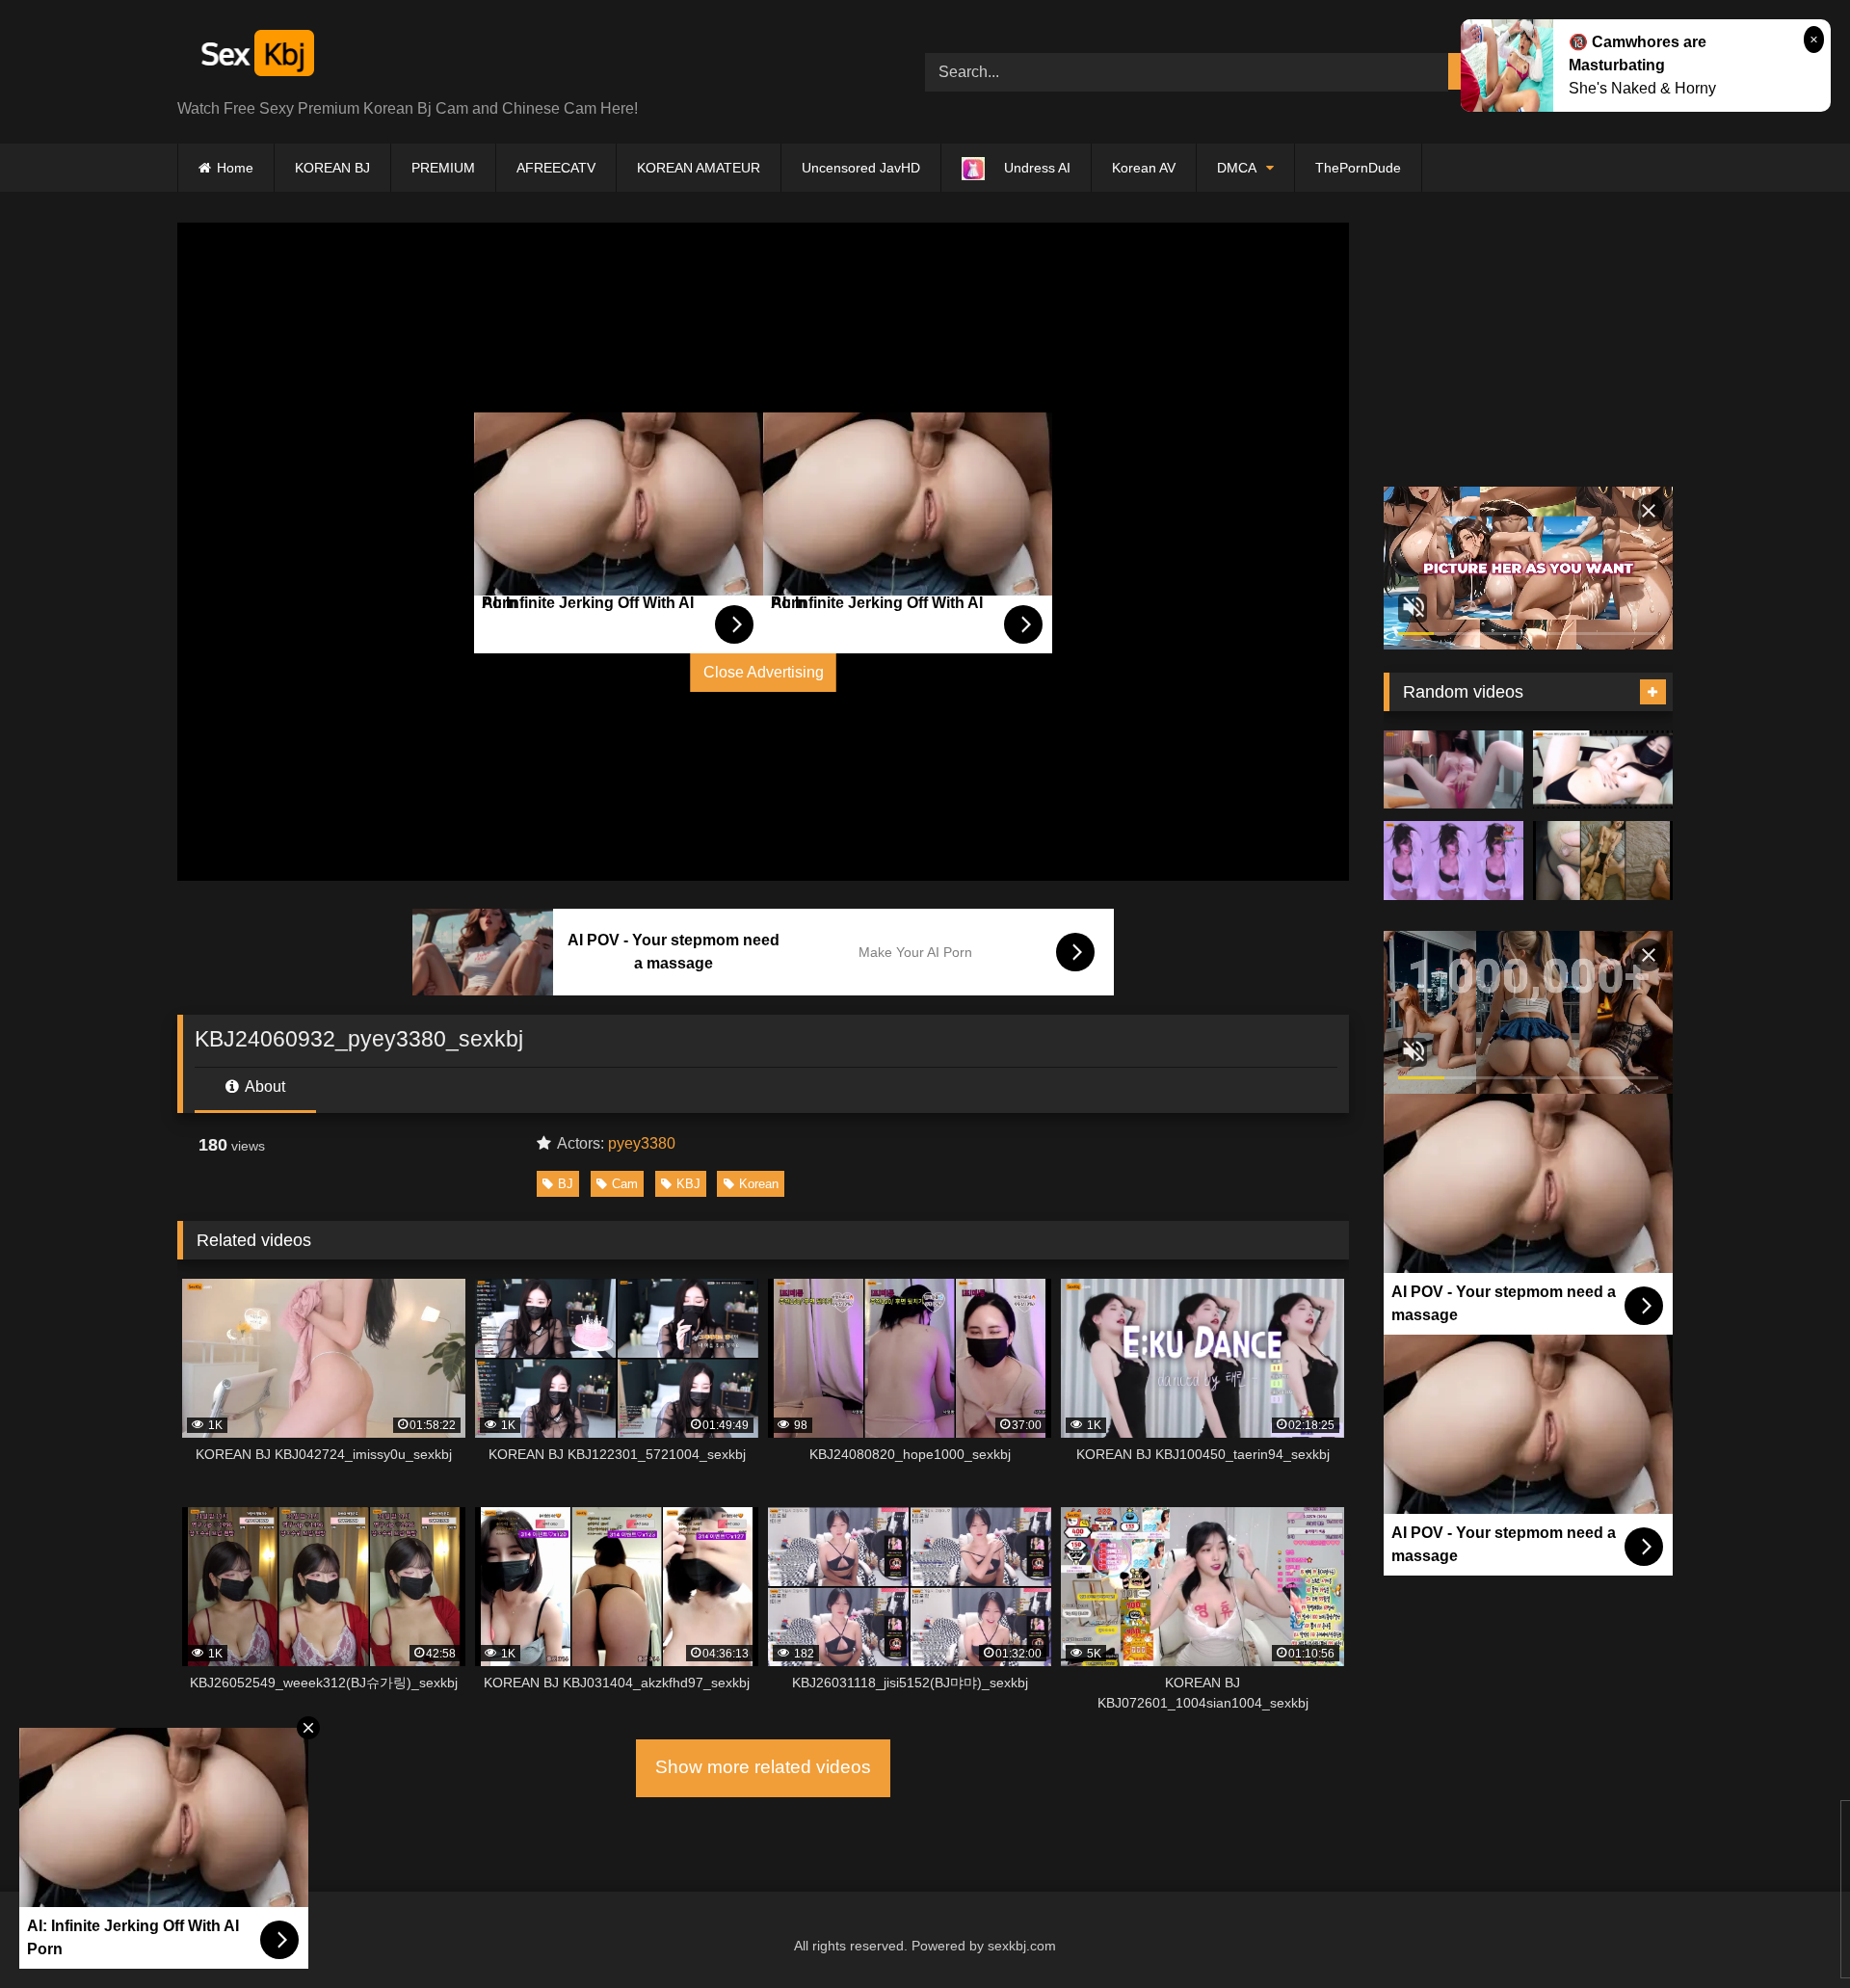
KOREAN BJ (332, 168)
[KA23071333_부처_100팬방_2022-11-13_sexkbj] (1603, 861)
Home (235, 168)
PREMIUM (443, 168)
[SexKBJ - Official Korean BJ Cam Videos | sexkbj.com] (255, 56)
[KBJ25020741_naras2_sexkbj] (1454, 861)
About (264, 1087)
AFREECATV (556, 168)
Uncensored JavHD (861, 168)
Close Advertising (764, 672)
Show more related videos (763, 1767)
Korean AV (1144, 168)
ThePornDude (1358, 168)
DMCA (1237, 168)
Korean (759, 1184)
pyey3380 (642, 1143)
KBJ (688, 1184)
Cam (625, 1184)
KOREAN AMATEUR (699, 168)
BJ (566, 1184)
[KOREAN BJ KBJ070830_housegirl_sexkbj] (1454, 770)
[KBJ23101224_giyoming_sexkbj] (1603, 770)
